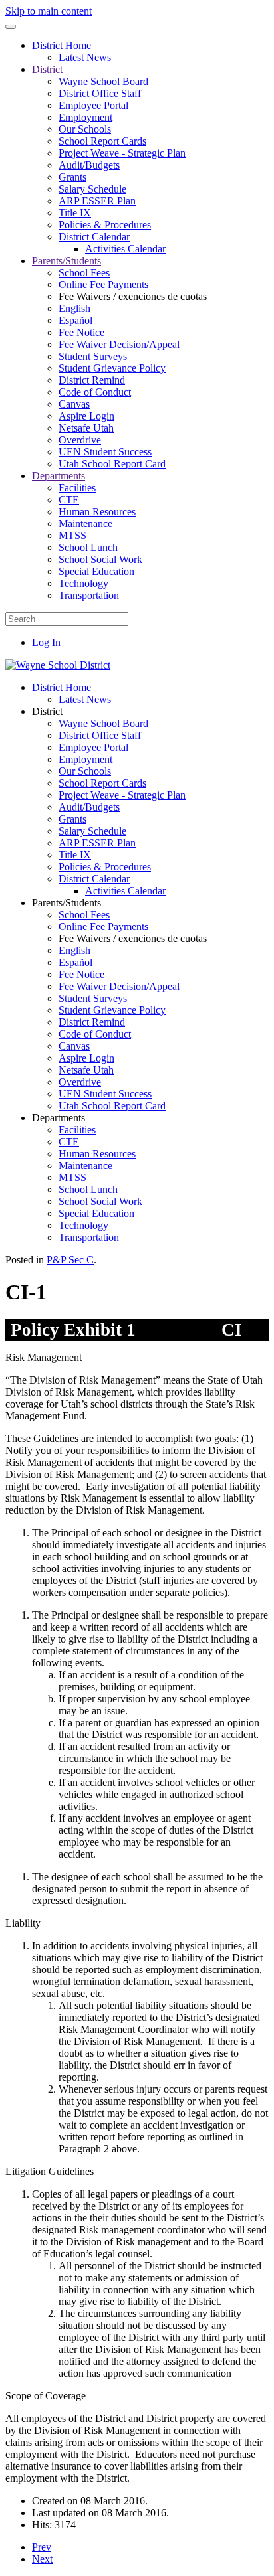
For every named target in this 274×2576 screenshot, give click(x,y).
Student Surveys (93, 356)
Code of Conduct (95, 392)
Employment (85, 117)
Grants (72, 177)
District (47, 69)
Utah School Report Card (112, 464)
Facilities (77, 488)
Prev (42, 2547)
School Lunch (88, 547)
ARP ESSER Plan (97, 201)
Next (42, 2559)
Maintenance (85, 523)
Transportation (89, 595)
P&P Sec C (70, 1260)
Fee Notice (81, 332)
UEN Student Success (105, 452)
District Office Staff (100, 93)
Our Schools (85, 129)
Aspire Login (86, 416)
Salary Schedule (92, 189)
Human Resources (97, 512)
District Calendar (94, 237)
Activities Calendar (125, 249)
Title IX (75, 213)
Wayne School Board (103, 81)
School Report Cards (102, 141)
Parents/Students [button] (67, 903)
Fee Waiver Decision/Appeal (119, 344)
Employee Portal (93, 105)
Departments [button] (59, 1118)
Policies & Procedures (105, 225)
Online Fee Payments (103, 284)
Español (75, 320)
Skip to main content (49, 11)
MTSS (72, 535)
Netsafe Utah (86, 428)
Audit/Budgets (89, 165)
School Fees (84, 273)
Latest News (85, 57)
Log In (46, 642)
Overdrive (80, 440)
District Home (62, 45)
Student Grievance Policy (112, 368)
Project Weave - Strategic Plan (122, 153)
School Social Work (100, 559)
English (74, 308)
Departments (59, 476)
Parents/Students (67, 261)
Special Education (96, 571)
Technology (83, 583)
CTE (69, 500)
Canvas (74, 404)
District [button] (47, 711)
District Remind (92, 380)
